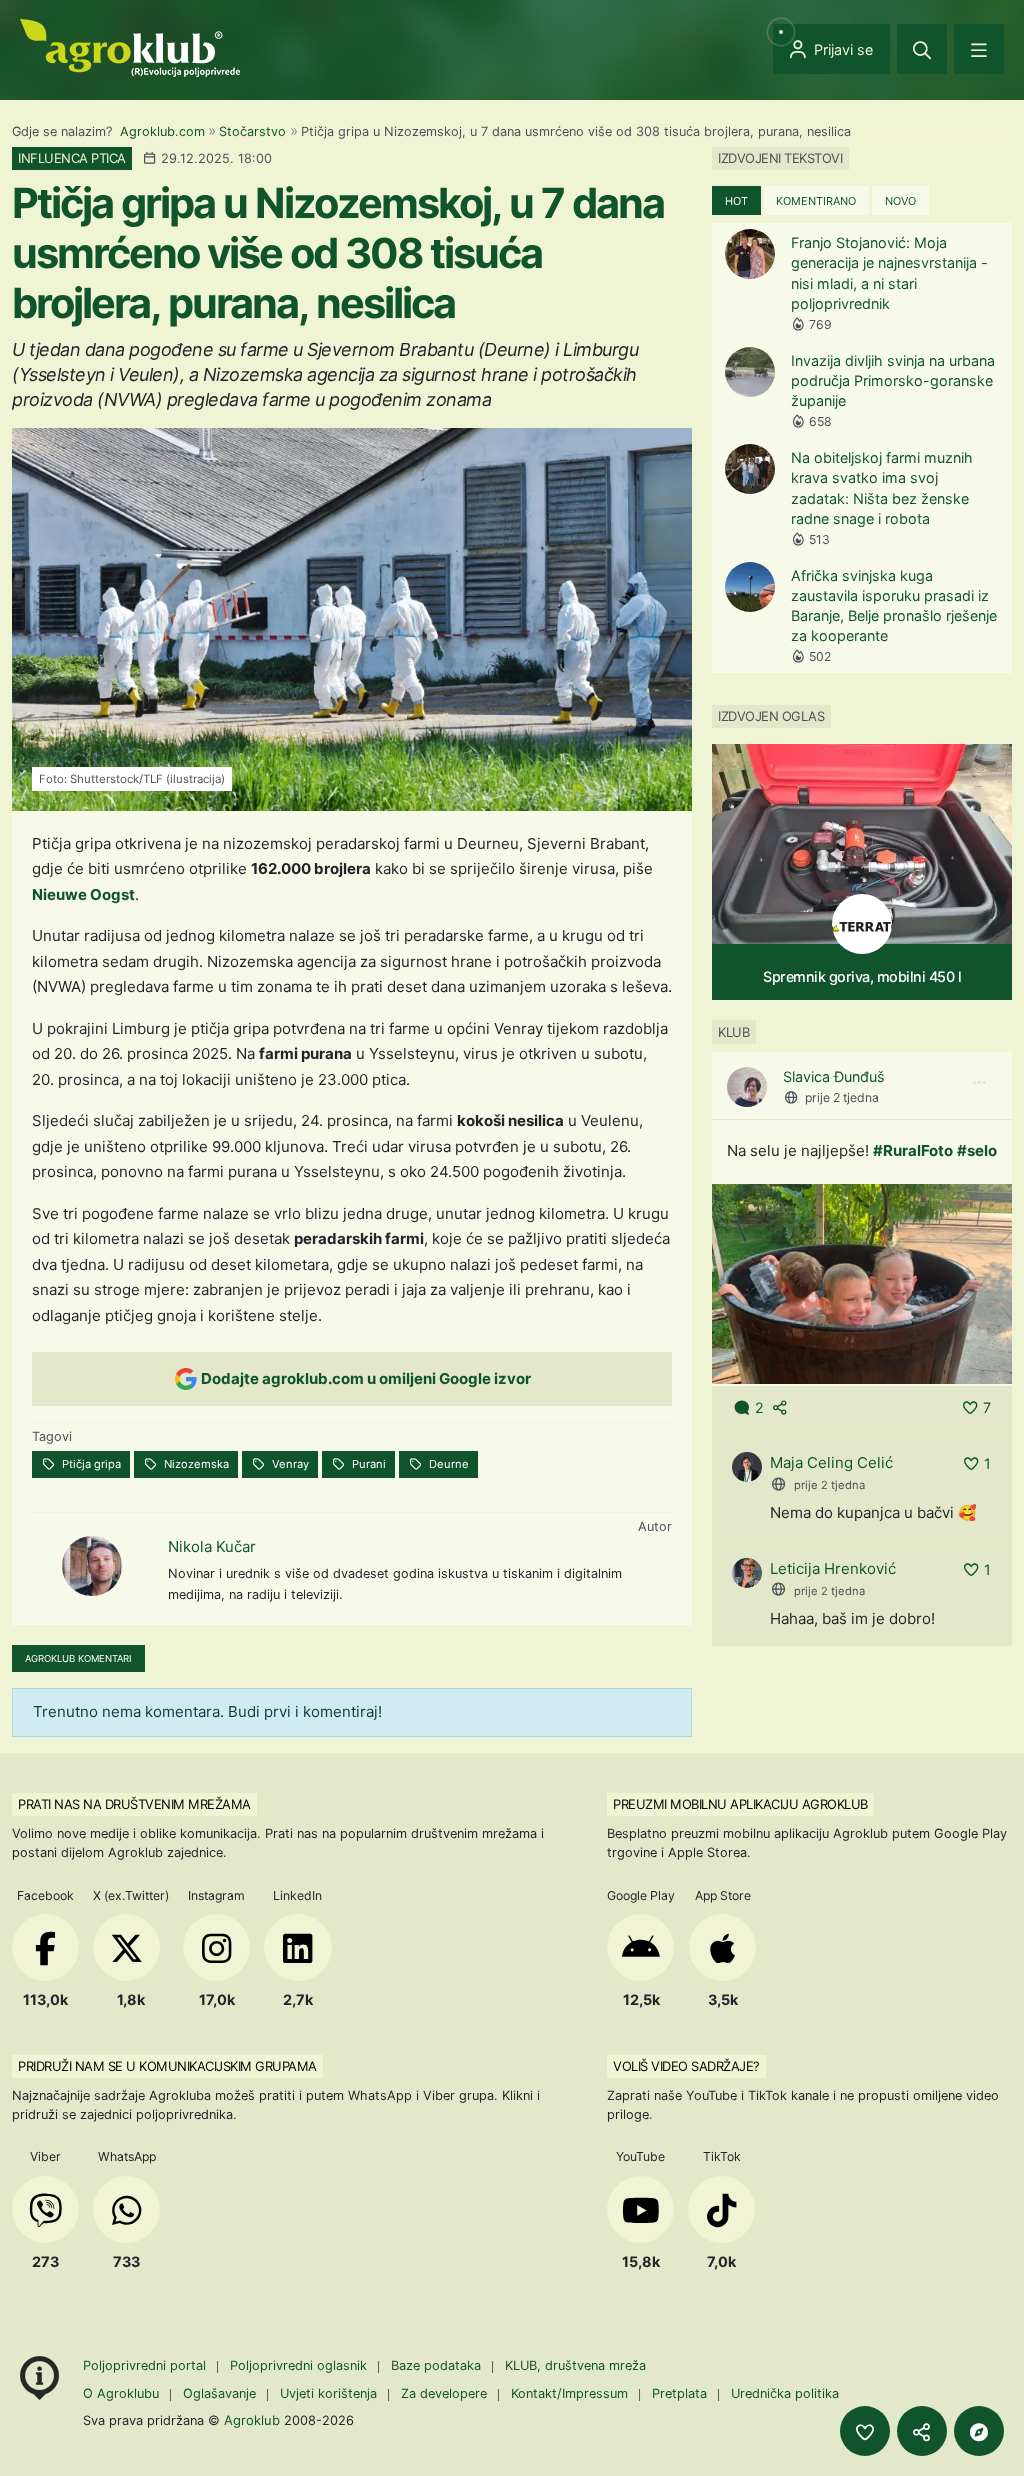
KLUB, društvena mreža (575, 2365)
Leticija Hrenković (833, 1568)
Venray (289, 1464)
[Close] (922, 49)
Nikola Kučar (212, 1546)
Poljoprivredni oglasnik (300, 2365)
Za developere (444, 2393)
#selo (977, 1150)
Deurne (447, 1464)
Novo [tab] (900, 201)
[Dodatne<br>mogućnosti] (979, 2431)
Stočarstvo (252, 131)
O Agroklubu (121, 2393)
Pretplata (679, 2393)
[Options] (979, 1083)
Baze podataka (438, 2365)
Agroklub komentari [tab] (78, 1658)
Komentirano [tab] (816, 201)
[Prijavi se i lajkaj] (865, 2431)
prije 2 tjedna (842, 1097)
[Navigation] (979, 49)
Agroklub (252, 2420)
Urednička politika (785, 2393)
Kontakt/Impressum (569, 2393)
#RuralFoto (913, 1150)
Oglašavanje (219, 2393)
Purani (367, 1464)
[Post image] (862, 1282)
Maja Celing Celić (831, 1462)
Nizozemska (195, 1464)
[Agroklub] (130, 46)
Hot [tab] (736, 201)
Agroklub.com (162, 131)
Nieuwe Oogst (83, 894)
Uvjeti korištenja (328, 2393)
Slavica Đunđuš (834, 1076)
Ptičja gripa (90, 1464)
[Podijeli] (922, 2431)
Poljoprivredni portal (146, 2365)
